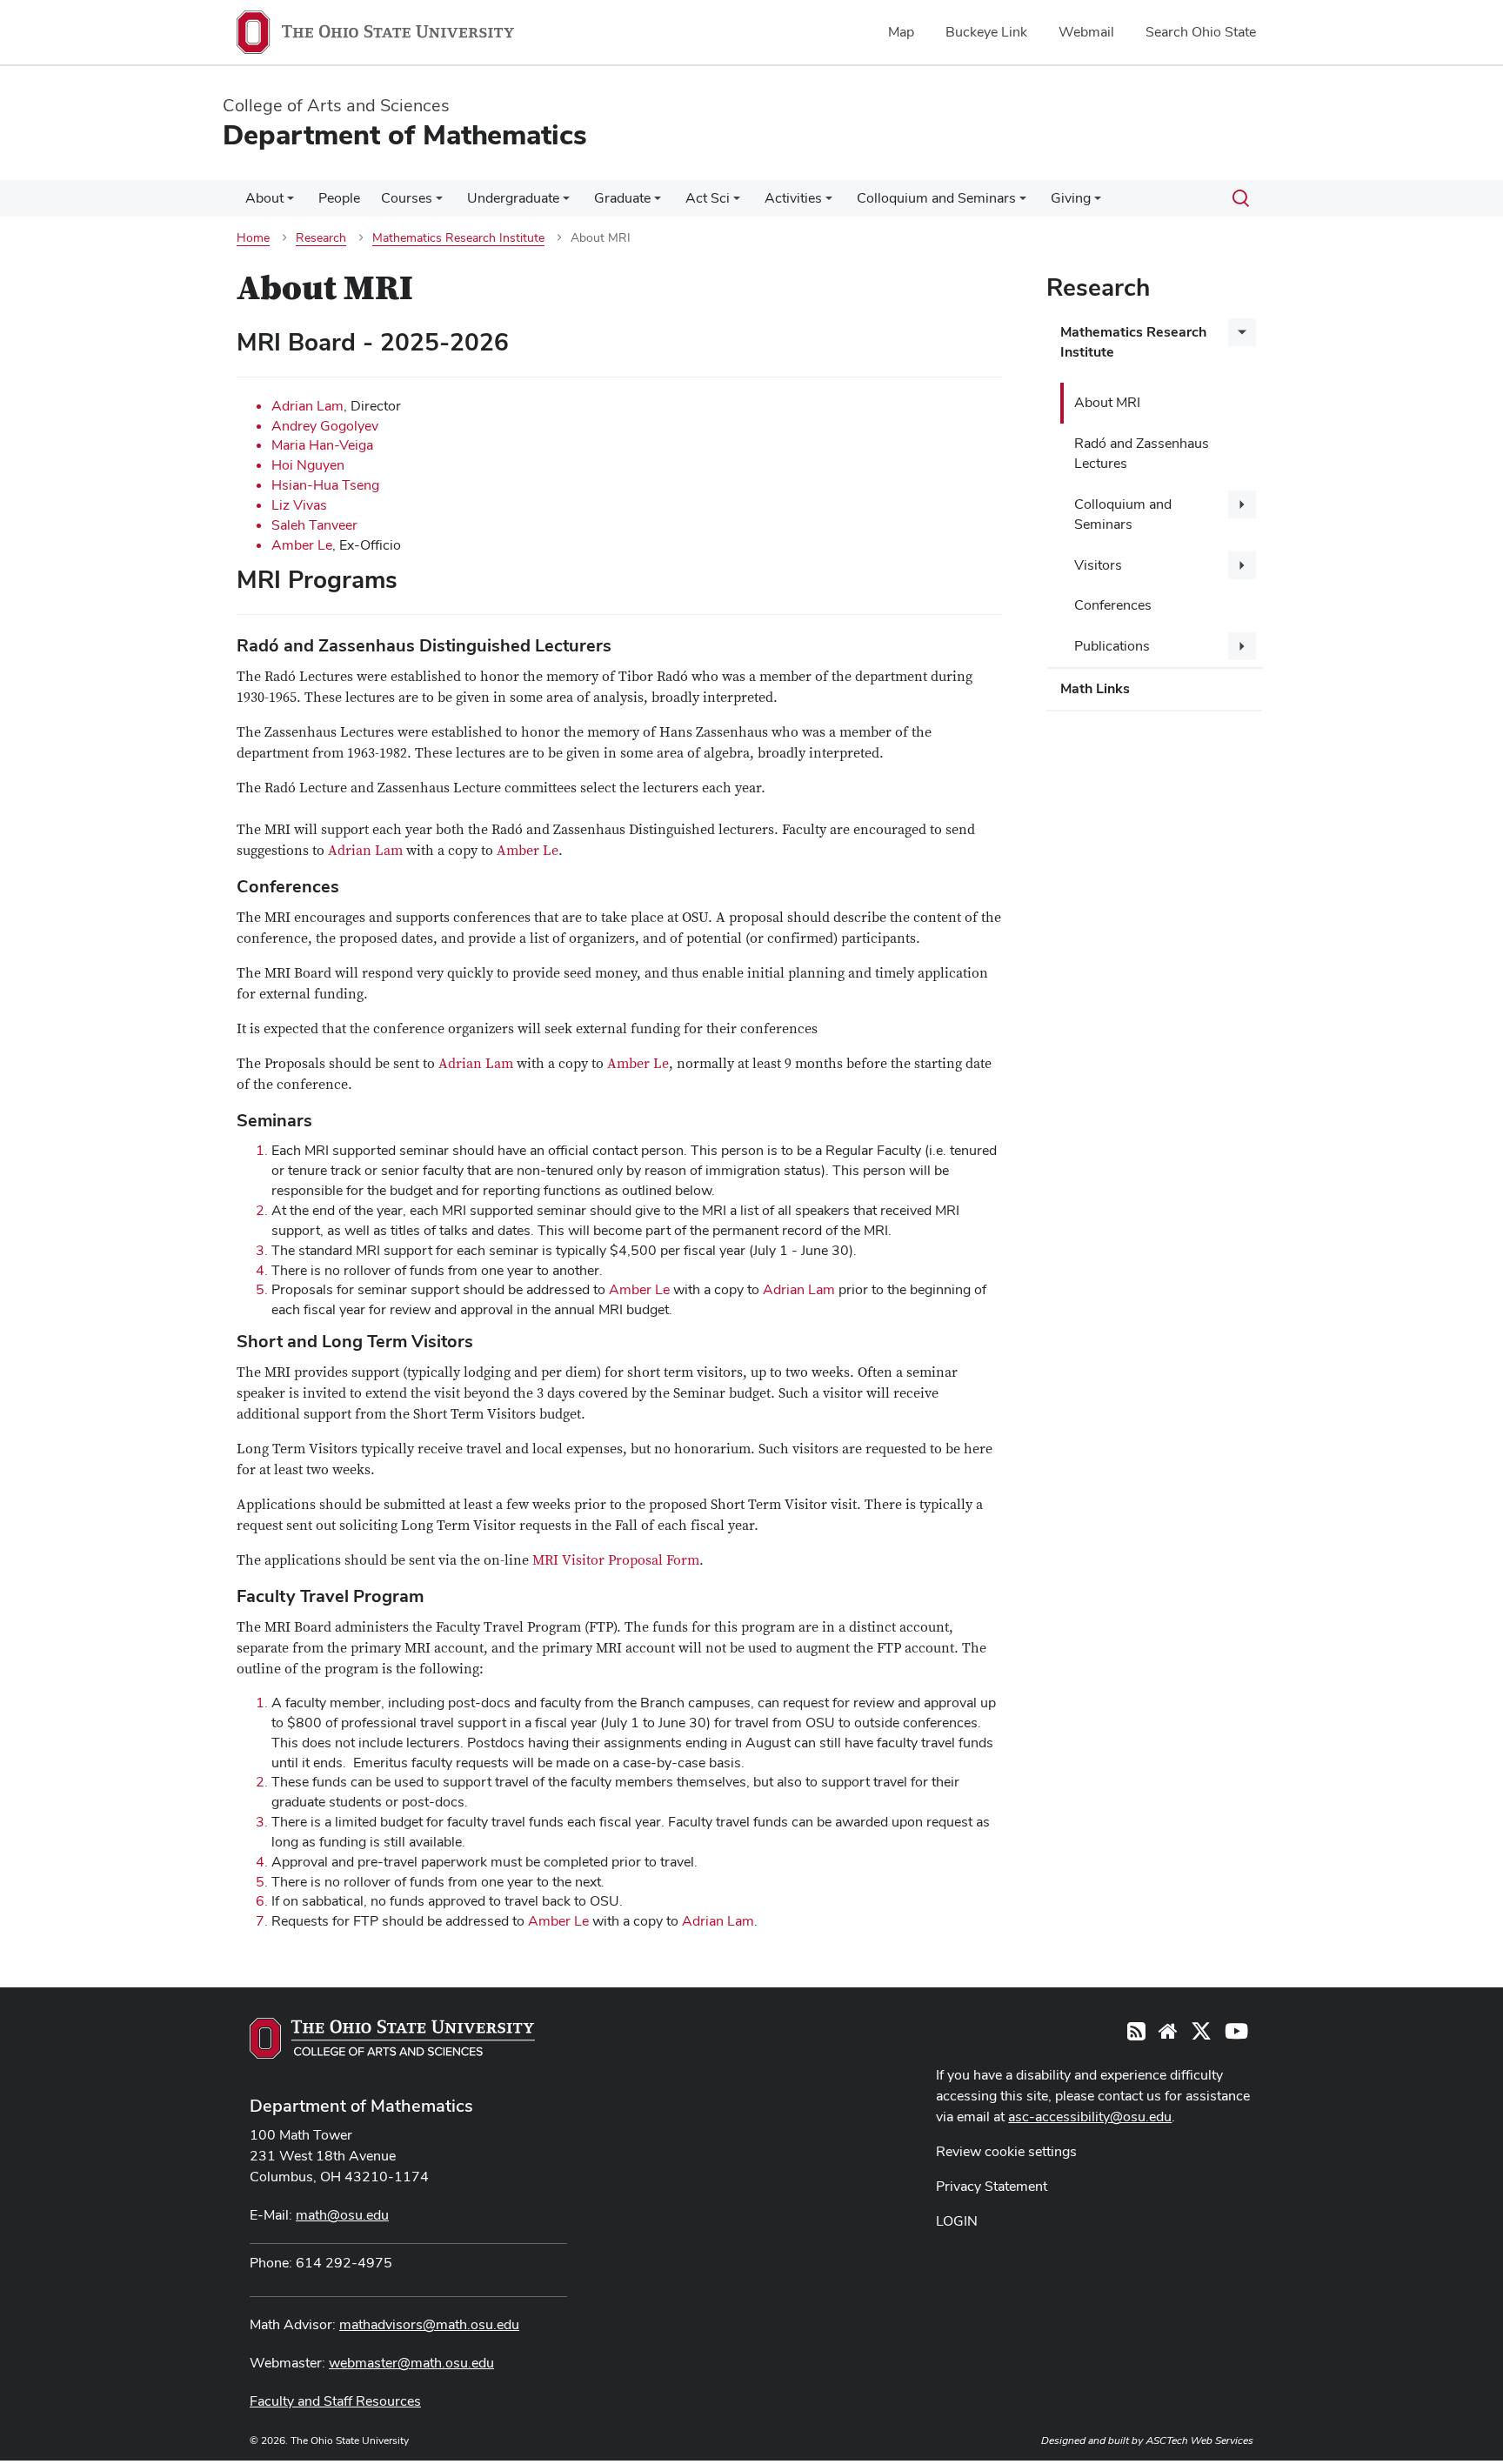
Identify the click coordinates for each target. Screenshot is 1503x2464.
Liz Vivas (299, 505)
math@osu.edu (342, 2215)
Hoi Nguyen (308, 465)
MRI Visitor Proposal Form (616, 1560)
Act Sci (708, 198)
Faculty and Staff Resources (335, 2401)
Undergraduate (513, 198)
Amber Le (302, 545)
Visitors (1098, 565)
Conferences (1113, 605)
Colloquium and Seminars (936, 198)
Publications (1112, 646)
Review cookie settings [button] (1006, 2151)
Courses (407, 198)
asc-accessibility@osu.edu (1090, 2117)
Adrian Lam (307, 406)
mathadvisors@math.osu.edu (429, 2324)
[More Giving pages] (1098, 203)
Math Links (1095, 688)
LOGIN (957, 2221)
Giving (1071, 198)
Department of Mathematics (361, 2106)
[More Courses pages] (439, 203)
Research (1098, 287)
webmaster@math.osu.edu (411, 2363)
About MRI (1107, 402)
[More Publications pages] (1242, 646)
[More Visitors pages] (1242, 565)
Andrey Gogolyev (325, 426)
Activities (793, 198)
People (339, 198)
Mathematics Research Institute (1133, 342)
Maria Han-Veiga (322, 445)
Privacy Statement (992, 2186)
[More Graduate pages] (658, 203)
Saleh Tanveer (314, 525)
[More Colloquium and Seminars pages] (1023, 203)
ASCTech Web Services (1199, 2441)
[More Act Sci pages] (737, 203)
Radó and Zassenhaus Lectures (1142, 453)
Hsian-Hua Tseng (325, 485)
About (264, 198)
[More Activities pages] (829, 203)
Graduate (622, 198)
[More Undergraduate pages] (566, 203)
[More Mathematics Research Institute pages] (1242, 332)
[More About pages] (291, 203)
